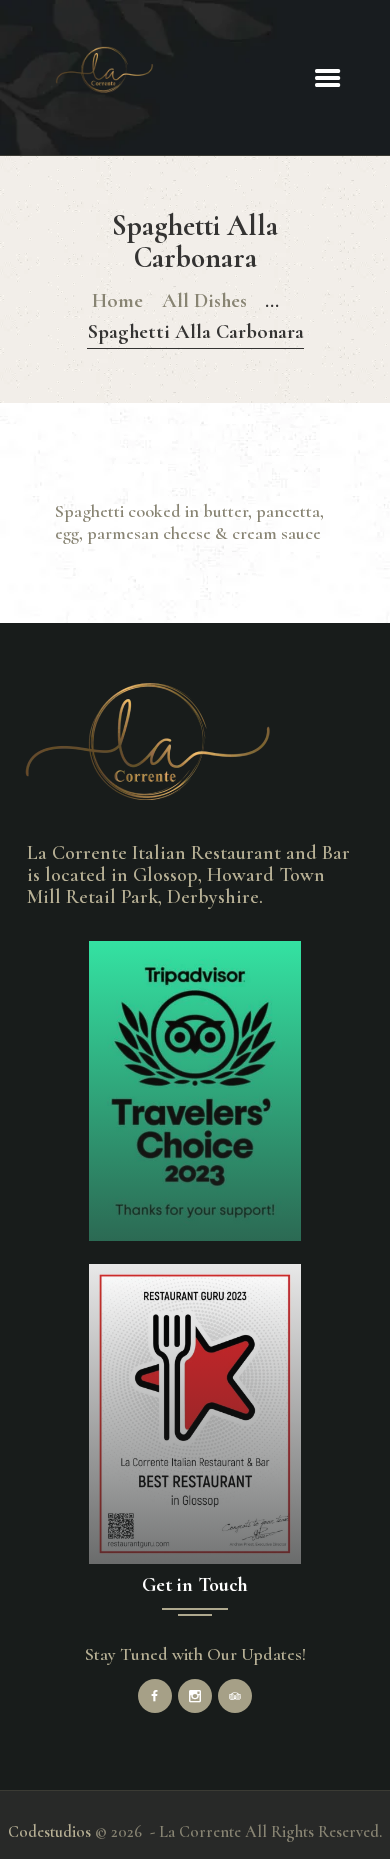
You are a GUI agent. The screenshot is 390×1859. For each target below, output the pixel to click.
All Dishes (204, 300)
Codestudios (49, 1832)
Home (117, 300)
